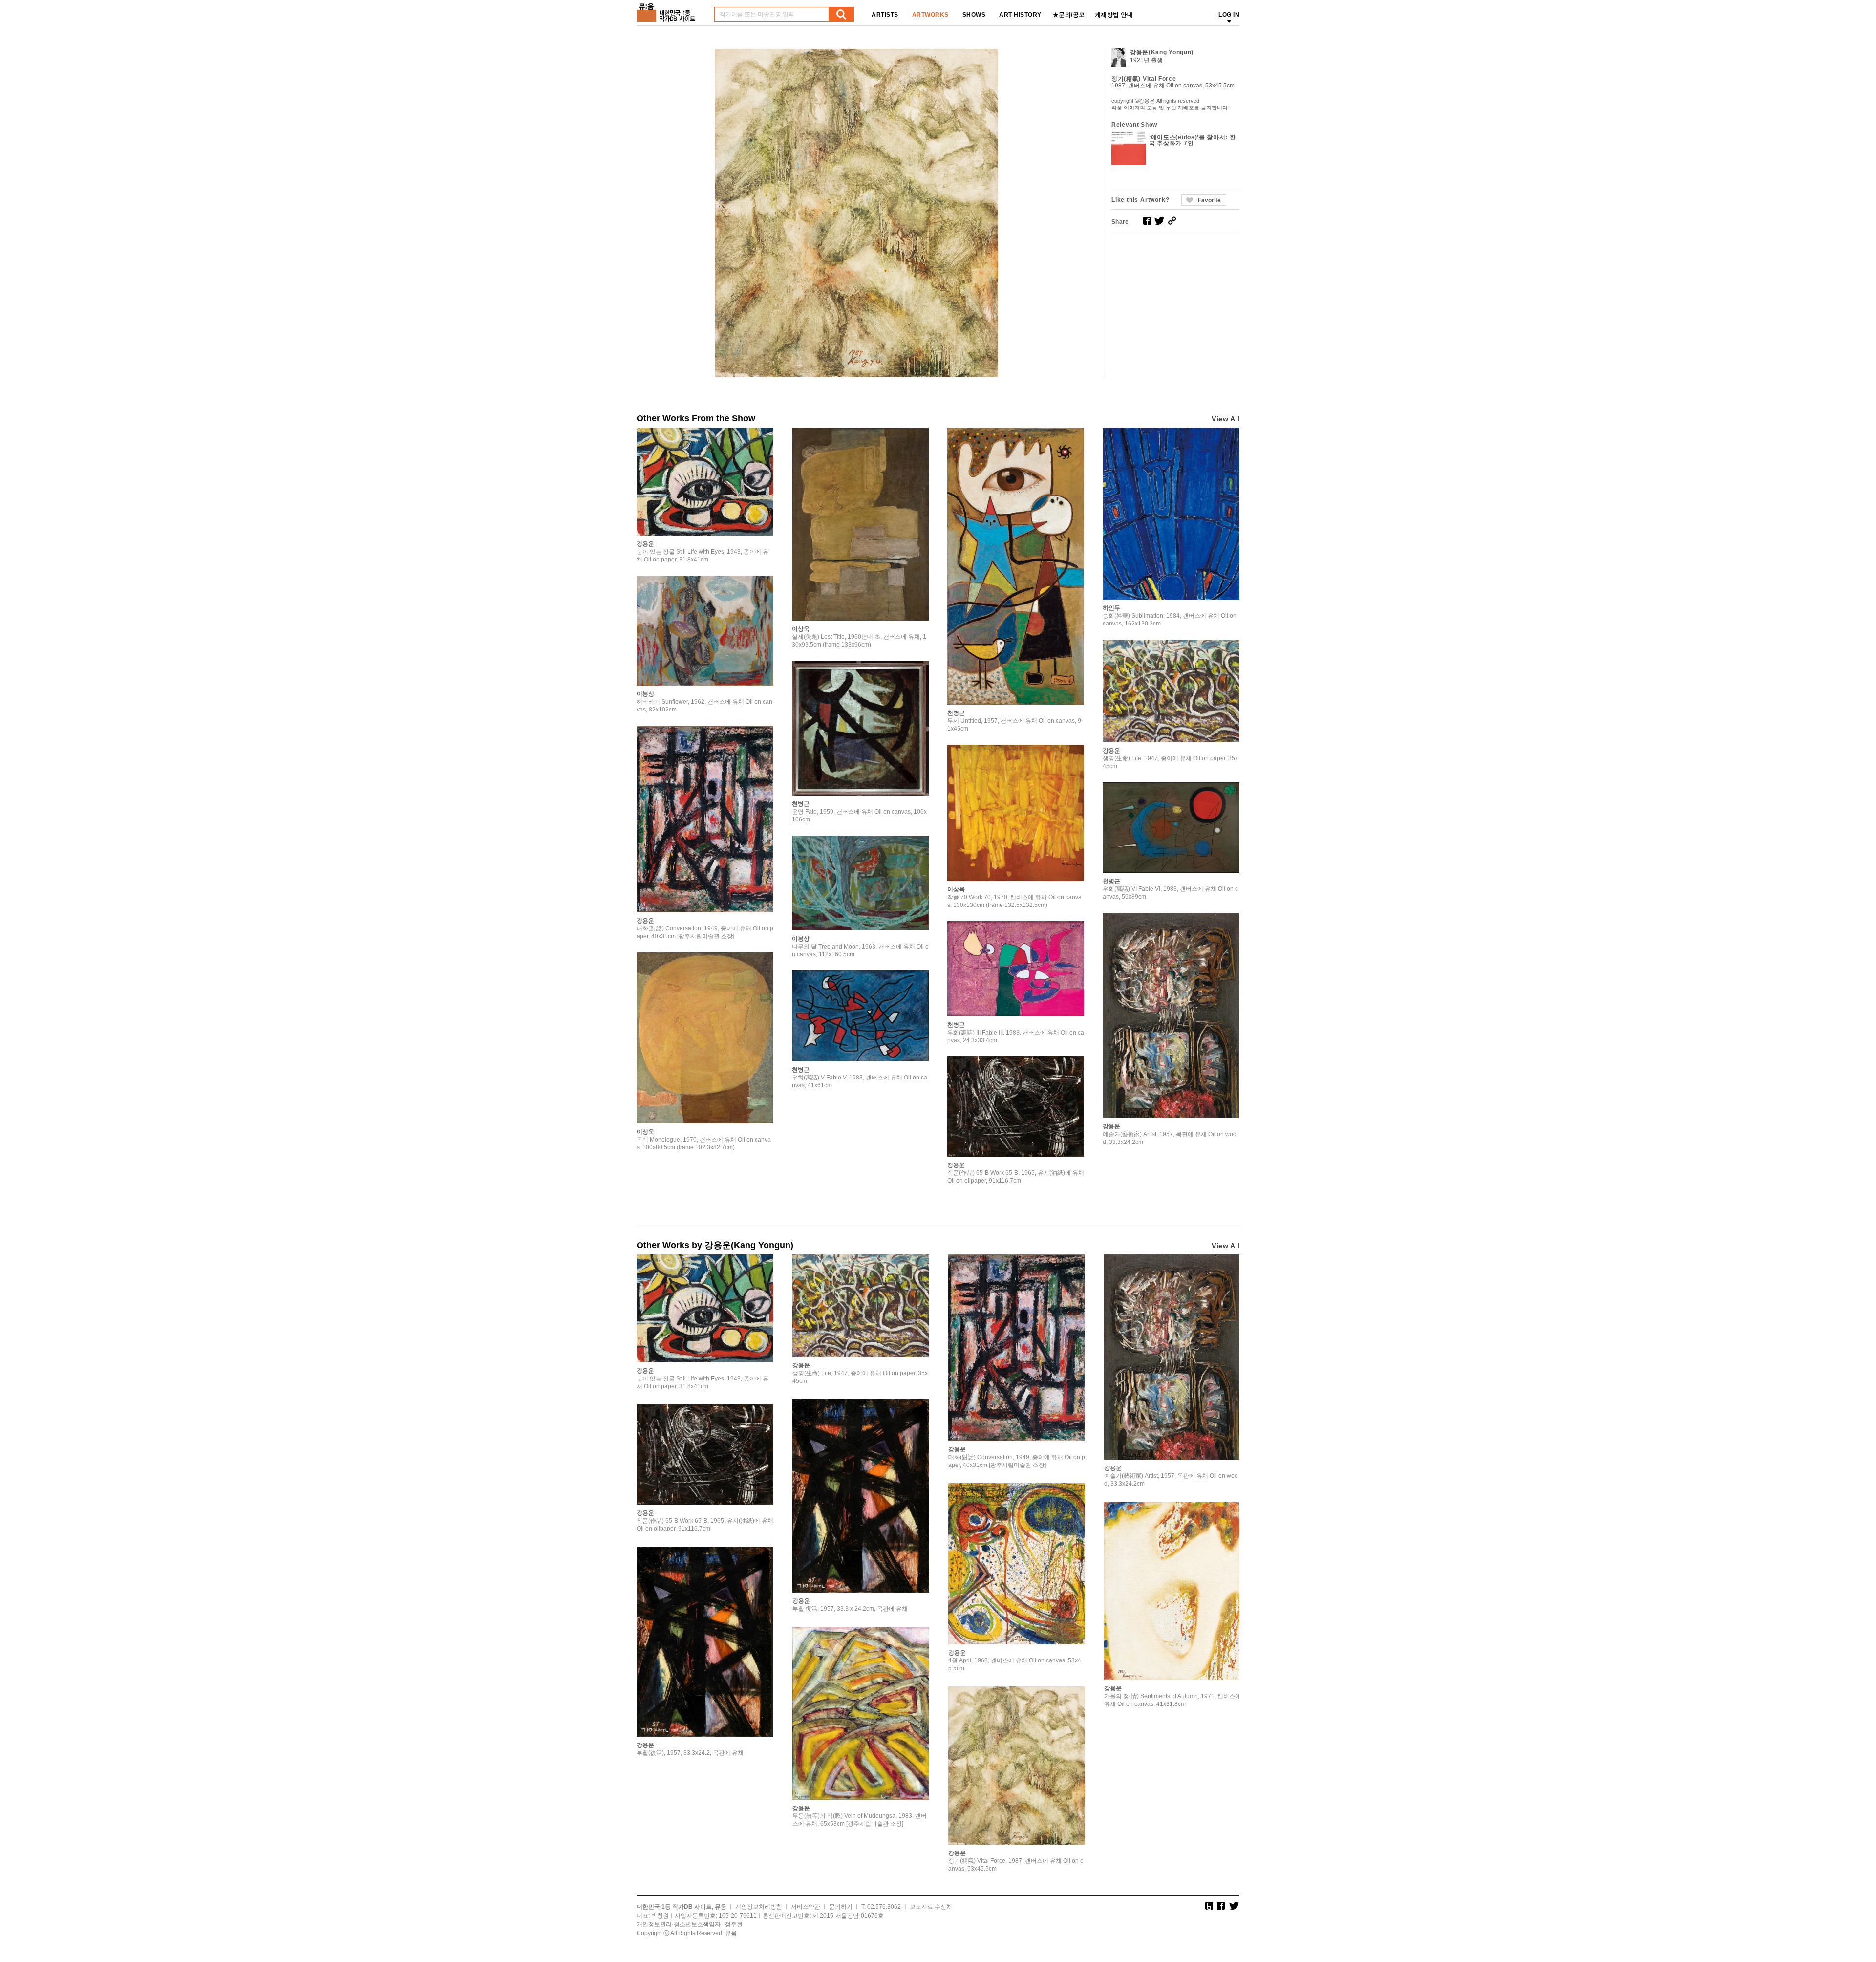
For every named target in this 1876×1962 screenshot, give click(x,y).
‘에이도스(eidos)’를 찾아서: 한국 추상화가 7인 (1193, 140)
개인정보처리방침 (759, 1907)
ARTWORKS (930, 15)
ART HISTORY (1020, 15)
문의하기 (841, 1907)
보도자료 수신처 (931, 1907)
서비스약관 (806, 1907)
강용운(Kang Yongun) (1162, 52)
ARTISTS (885, 15)
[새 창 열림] (1147, 221)
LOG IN (1229, 15)
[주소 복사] (1172, 221)
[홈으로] (668, 9)
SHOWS (974, 15)
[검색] (841, 14)
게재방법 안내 (1114, 15)
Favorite (1209, 200)
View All (1226, 419)
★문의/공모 (1069, 15)
